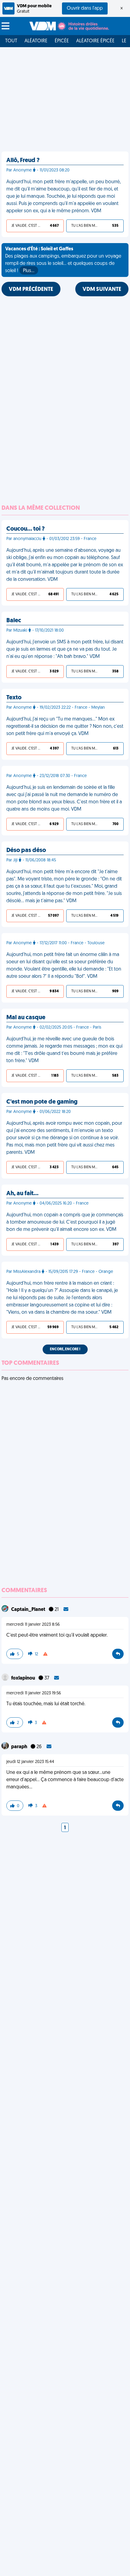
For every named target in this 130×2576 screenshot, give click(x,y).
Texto (14, 698)
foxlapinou (24, 1678)
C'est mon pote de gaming (42, 1102)
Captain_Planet (29, 1610)
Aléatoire (36, 41)
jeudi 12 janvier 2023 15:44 (30, 1762)
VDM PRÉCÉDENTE (31, 290)
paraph (20, 1747)
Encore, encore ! (65, 1349)
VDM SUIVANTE (102, 290)
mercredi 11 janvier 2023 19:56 (34, 1693)
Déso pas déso (26, 851)
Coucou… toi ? (26, 529)
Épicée (62, 41)
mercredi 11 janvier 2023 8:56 (33, 1625)
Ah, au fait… (22, 1194)
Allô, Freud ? (23, 161)
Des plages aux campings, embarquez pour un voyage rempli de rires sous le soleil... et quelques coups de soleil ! (63, 260)
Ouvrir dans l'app (85, 8)
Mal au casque (26, 1018)
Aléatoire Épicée (95, 41)
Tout (11, 41)
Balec (14, 621)
